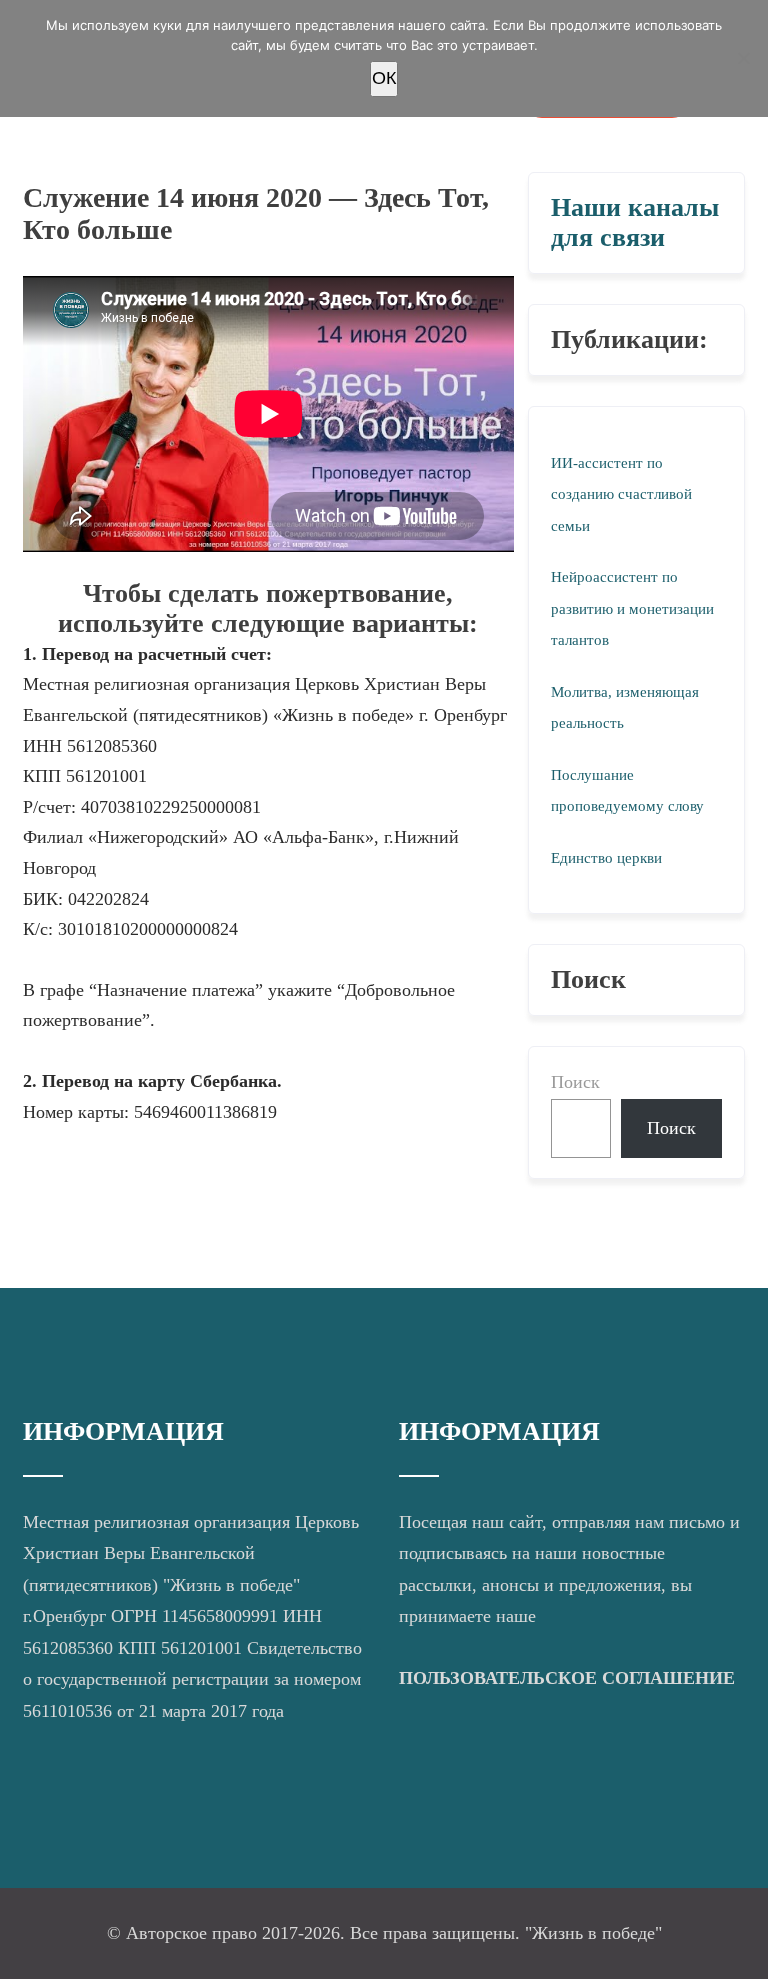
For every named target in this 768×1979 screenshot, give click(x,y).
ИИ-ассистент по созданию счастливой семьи (621, 494)
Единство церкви (606, 858)
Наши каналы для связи (635, 222)
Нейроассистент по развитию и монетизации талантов (632, 608)
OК (384, 78)
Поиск (575, 1082)
